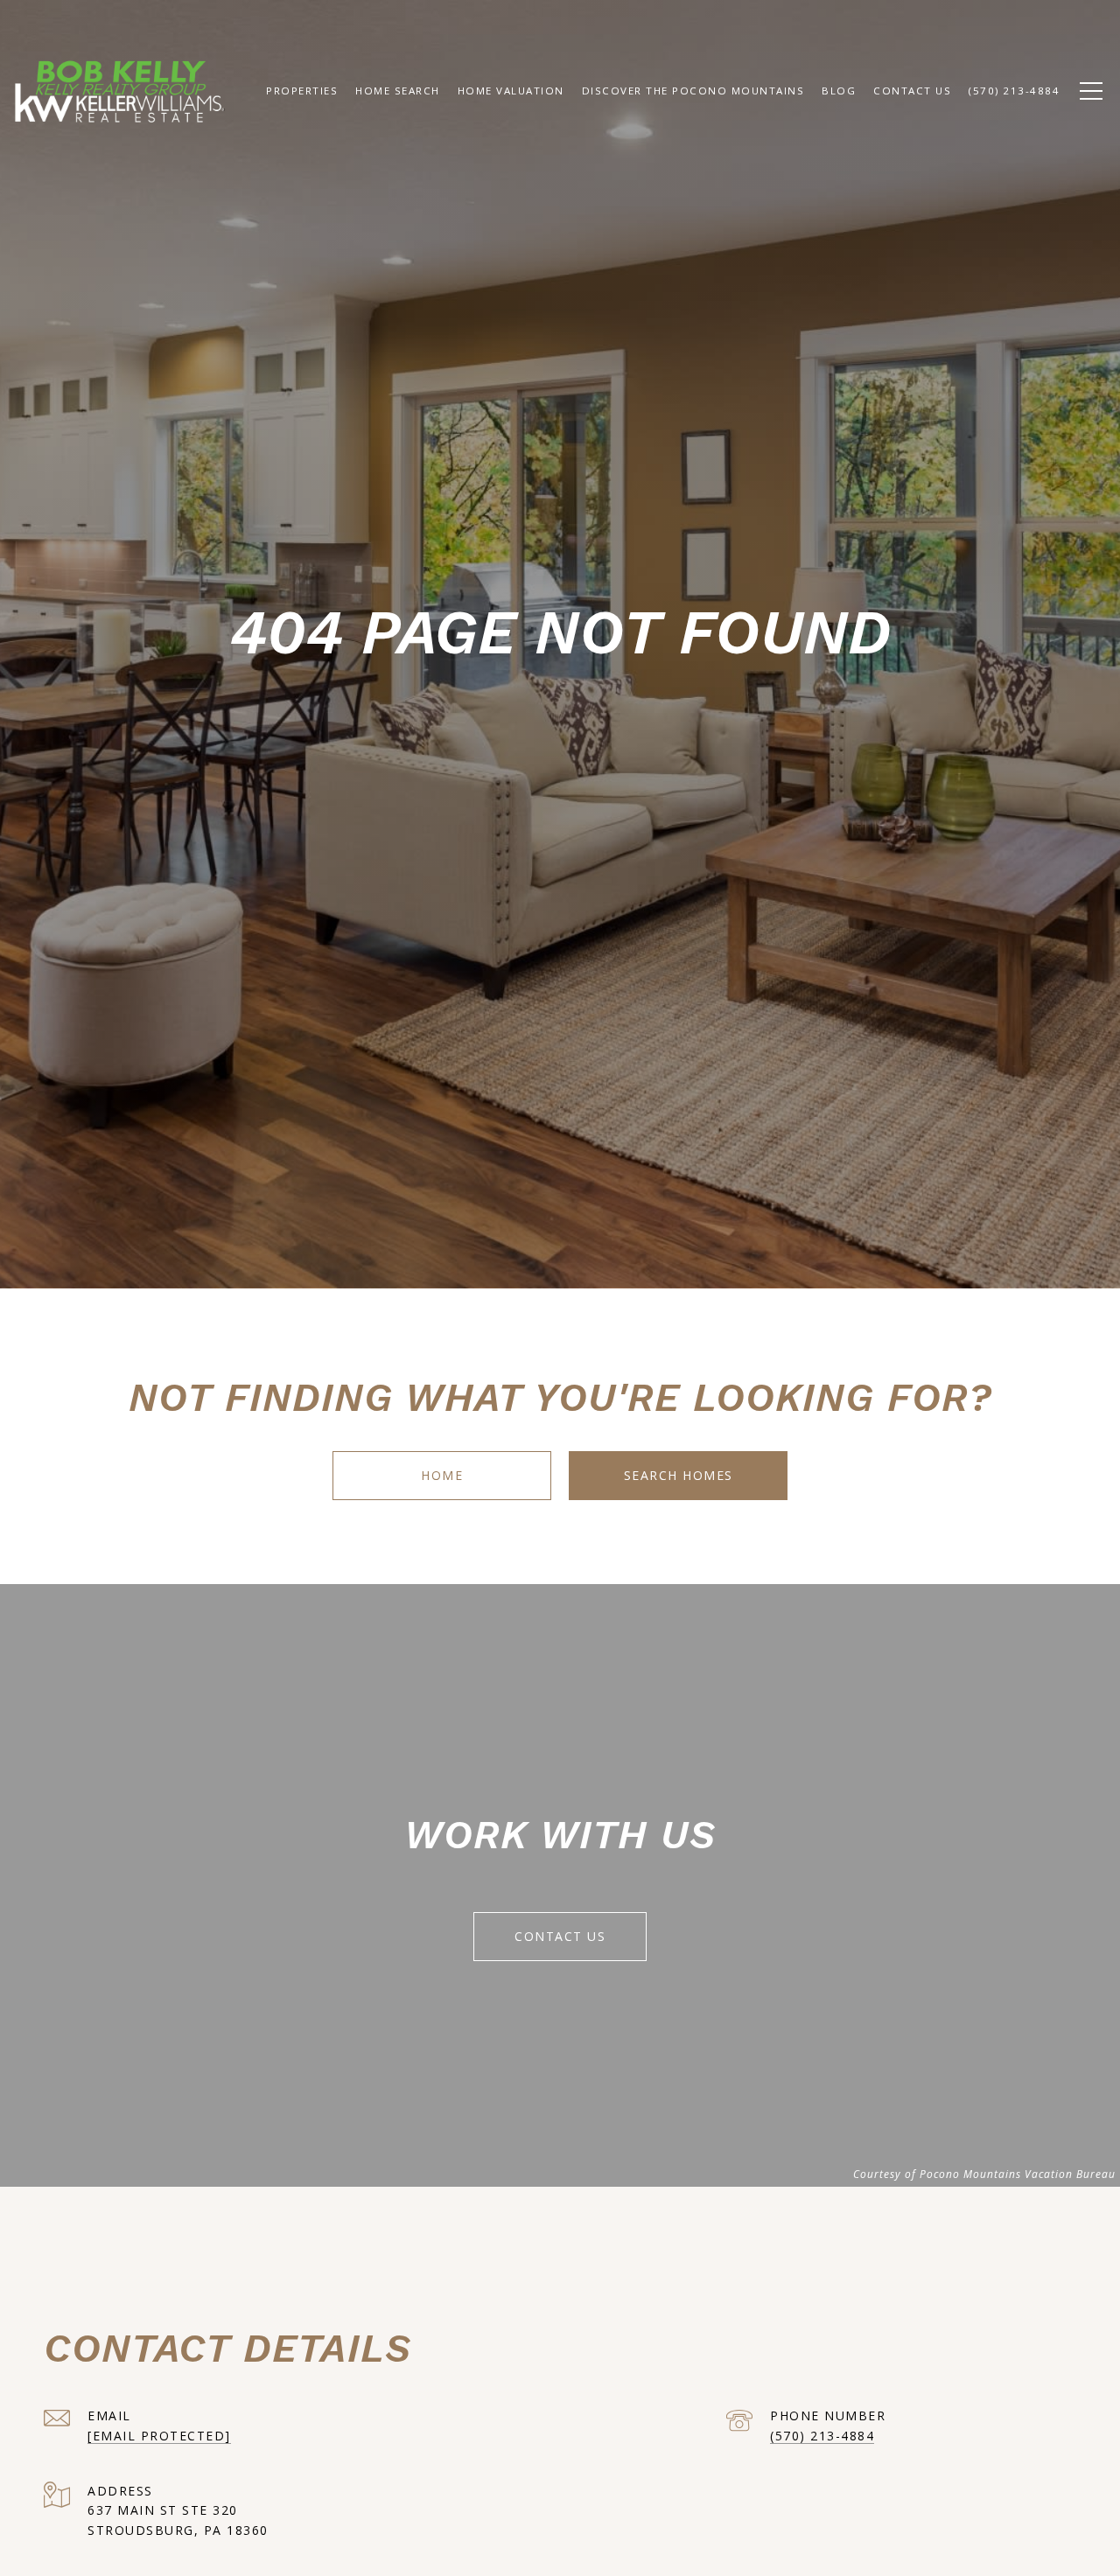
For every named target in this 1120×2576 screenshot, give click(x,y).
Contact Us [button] (560, 1936)
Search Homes (679, 1475)
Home (442, 1475)
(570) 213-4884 (822, 2436)
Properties (302, 91)
